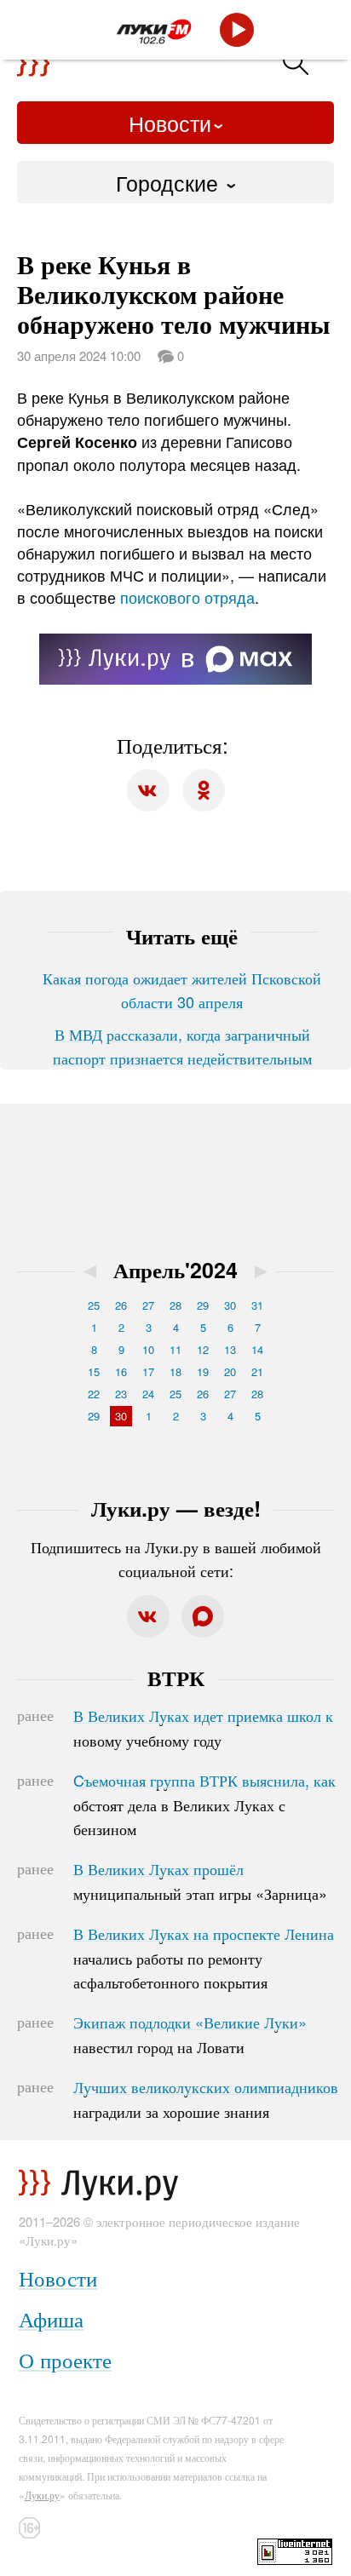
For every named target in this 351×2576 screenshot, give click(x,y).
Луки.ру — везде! (176, 1508)
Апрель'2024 (175, 1270)
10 (148, 1349)
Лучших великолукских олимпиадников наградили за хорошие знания (206, 2099)
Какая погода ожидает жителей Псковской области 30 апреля (182, 990)
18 (175, 1371)
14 (257, 1349)
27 (148, 1305)
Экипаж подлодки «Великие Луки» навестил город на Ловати (190, 2034)
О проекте (65, 2359)
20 (230, 1371)
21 (257, 1371)
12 (203, 1349)
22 (94, 1394)
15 (94, 1371)
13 (230, 1349)
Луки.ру (42, 2495)
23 (121, 1394)
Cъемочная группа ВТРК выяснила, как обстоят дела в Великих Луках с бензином (204, 1804)
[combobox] (175, 182)
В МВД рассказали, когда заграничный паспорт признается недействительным (182, 1046)
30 (230, 1305)
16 (121, 1371)
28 (175, 1305)
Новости (170, 123)
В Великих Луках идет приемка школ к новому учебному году (203, 1728)
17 (148, 1371)
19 (203, 1371)
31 (257, 1305)
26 (121, 1305)
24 (148, 1394)
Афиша (51, 2318)
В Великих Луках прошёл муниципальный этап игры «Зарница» (200, 1881)
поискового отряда (187, 597)
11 (175, 1349)
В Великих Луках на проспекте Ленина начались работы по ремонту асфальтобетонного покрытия (204, 1958)
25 (94, 1305)
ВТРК (176, 1678)
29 (203, 1305)
